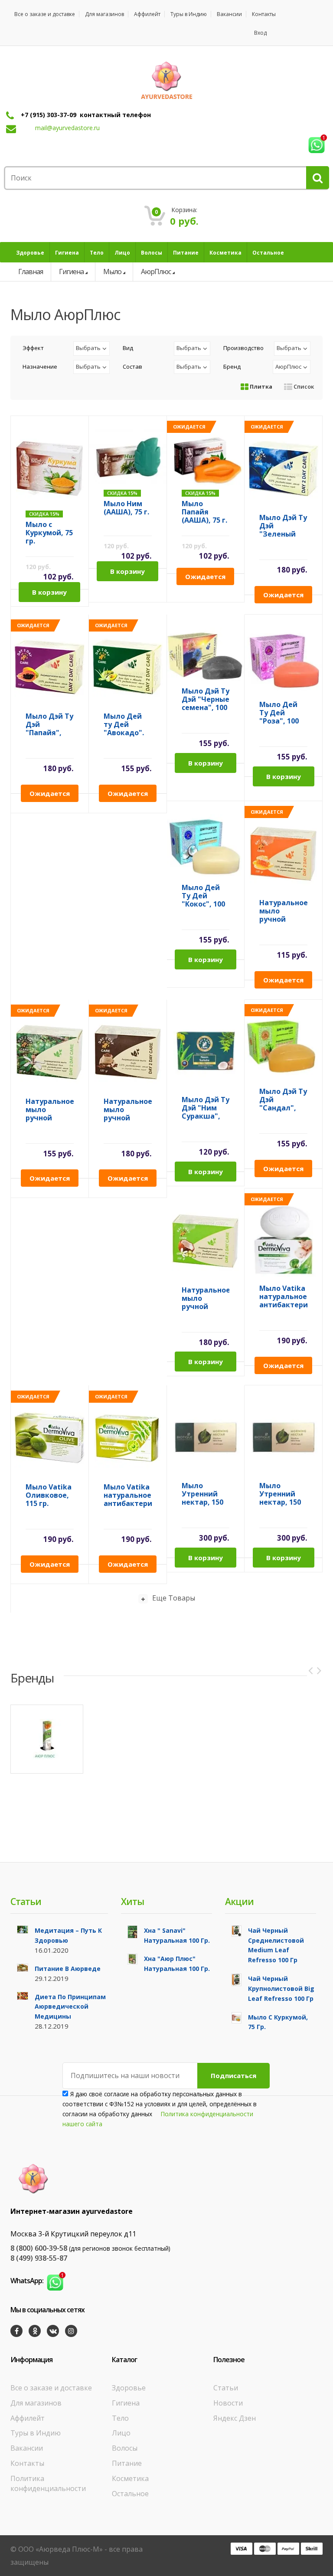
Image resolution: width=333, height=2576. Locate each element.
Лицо (121, 2433)
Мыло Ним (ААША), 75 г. (126, 508)
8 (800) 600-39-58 (39, 2248)
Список (303, 386)
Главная (31, 272)
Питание (127, 2463)
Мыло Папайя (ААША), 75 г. (204, 512)
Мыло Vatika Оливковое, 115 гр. (49, 1495)
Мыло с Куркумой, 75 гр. (49, 533)
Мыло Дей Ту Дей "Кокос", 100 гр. (203, 896)
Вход (260, 33)
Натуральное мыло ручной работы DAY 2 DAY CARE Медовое (283, 911)
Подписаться (233, 2075)
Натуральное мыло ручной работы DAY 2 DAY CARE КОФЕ (128, 1110)
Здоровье (129, 2388)
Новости (228, 2403)
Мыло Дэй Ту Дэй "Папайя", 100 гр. (49, 725)
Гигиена (71, 272)
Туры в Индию (189, 14)
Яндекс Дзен (235, 2418)
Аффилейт (147, 14)
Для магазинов (104, 14)
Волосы (125, 2448)
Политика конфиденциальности (48, 2483)
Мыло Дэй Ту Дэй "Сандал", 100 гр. (283, 1100)
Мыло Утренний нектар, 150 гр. (202, 1494)
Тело (120, 2418)
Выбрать (88, 348)
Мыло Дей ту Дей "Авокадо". (124, 725)
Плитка (260, 386)
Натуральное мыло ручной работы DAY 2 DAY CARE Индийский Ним (50, 1110)
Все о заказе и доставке (45, 14)
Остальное (130, 2494)
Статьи (226, 2388)
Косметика (130, 2478)
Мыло (112, 272)
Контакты (264, 14)
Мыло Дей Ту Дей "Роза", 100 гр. (279, 713)
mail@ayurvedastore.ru (67, 128)
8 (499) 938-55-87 (39, 2258)
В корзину (49, 592)
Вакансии (229, 14)
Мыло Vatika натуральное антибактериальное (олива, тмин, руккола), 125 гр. (283, 1297)
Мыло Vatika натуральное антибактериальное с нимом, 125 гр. (128, 1495)
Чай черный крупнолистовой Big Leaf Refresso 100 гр (281, 1988)
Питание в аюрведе (68, 1969)
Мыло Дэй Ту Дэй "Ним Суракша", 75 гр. (206, 1108)
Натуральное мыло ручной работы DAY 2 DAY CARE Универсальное (206, 1298)
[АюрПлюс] (47, 1739)
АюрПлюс (156, 272)
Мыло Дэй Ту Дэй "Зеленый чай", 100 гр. (283, 526)
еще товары (174, 1598)
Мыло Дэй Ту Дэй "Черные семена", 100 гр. (206, 699)
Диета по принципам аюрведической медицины (70, 2007)
